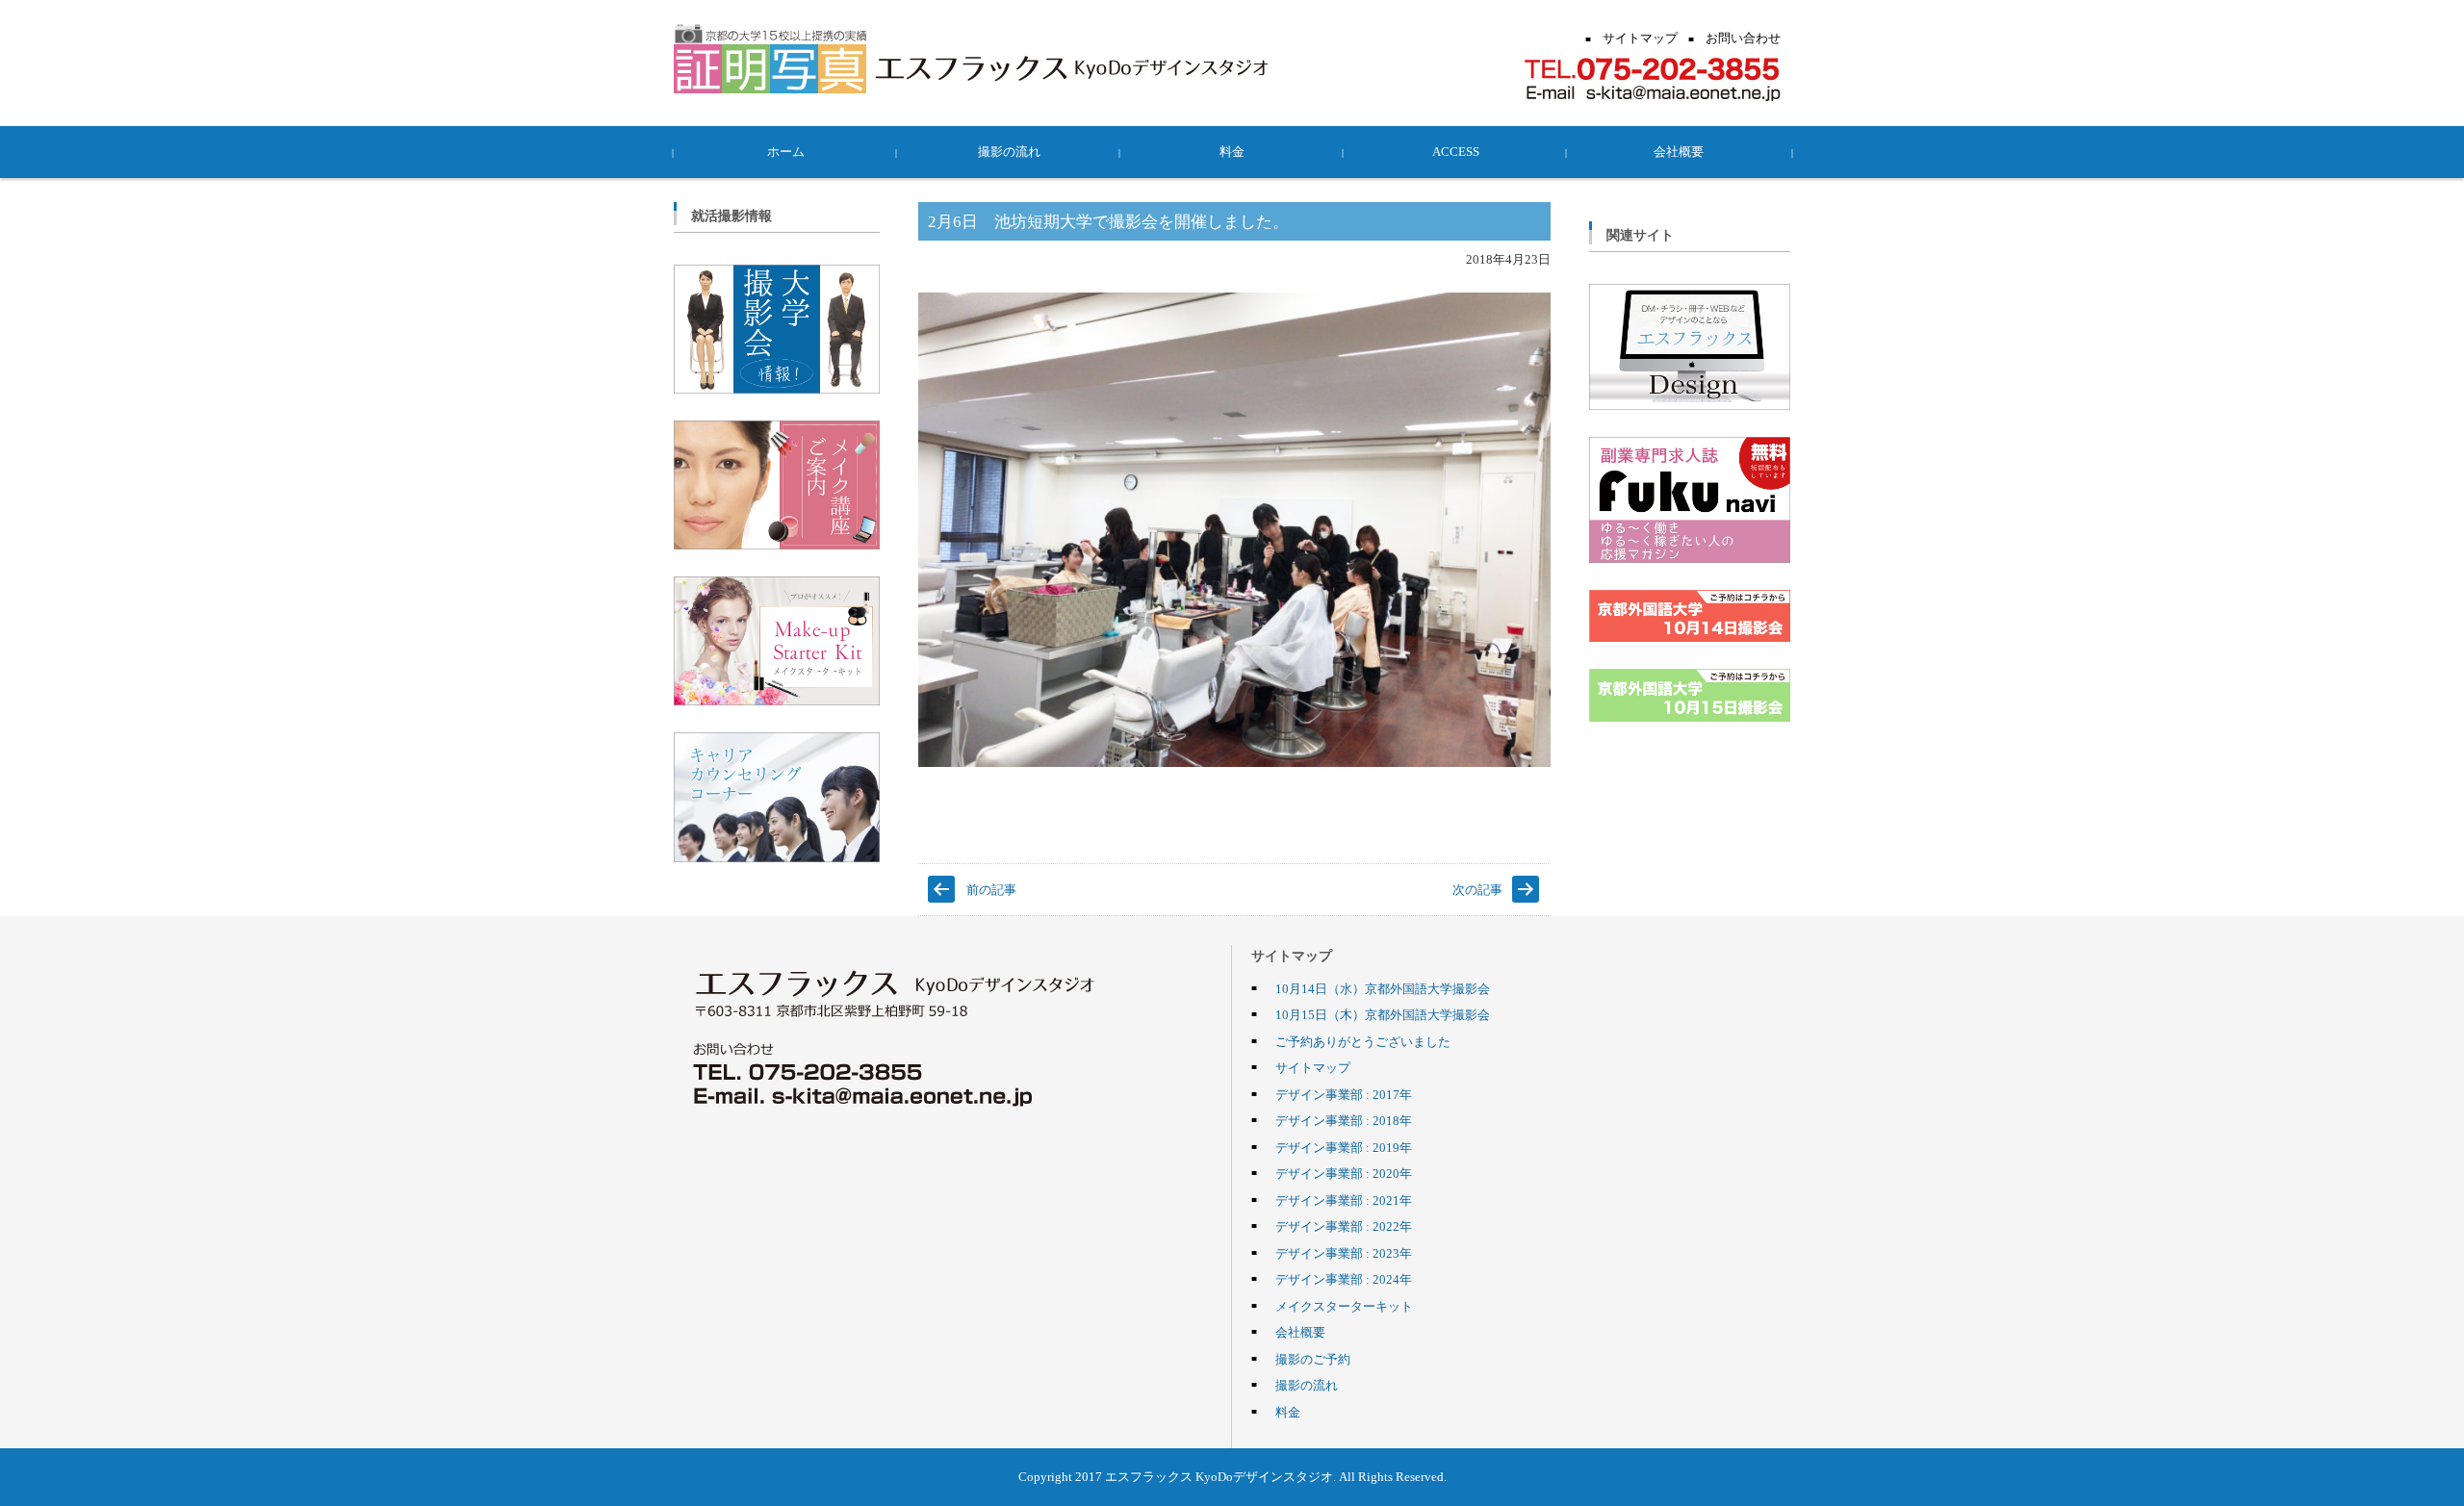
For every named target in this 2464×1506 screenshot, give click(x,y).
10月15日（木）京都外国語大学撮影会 (1383, 1014)
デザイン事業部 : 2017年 (1344, 1094)
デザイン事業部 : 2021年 (1344, 1200)
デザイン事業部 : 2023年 (1344, 1253)
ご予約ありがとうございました (1363, 1041)
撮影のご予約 (1313, 1359)
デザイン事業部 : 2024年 (1344, 1279)
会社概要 (1679, 151)
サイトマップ (1313, 1067)
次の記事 (1477, 889)
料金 (1232, 151)
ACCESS (1456, 151)
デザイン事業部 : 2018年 (1344, 1120)
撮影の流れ (1009, 151)
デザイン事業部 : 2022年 (1344, 1226)
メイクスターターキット (1344, 1306)
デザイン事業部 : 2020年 (1344, 1173)
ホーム (786, 151)
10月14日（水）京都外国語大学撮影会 (1383, 988)
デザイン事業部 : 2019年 (1344, 1147)
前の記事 (991, 889)
